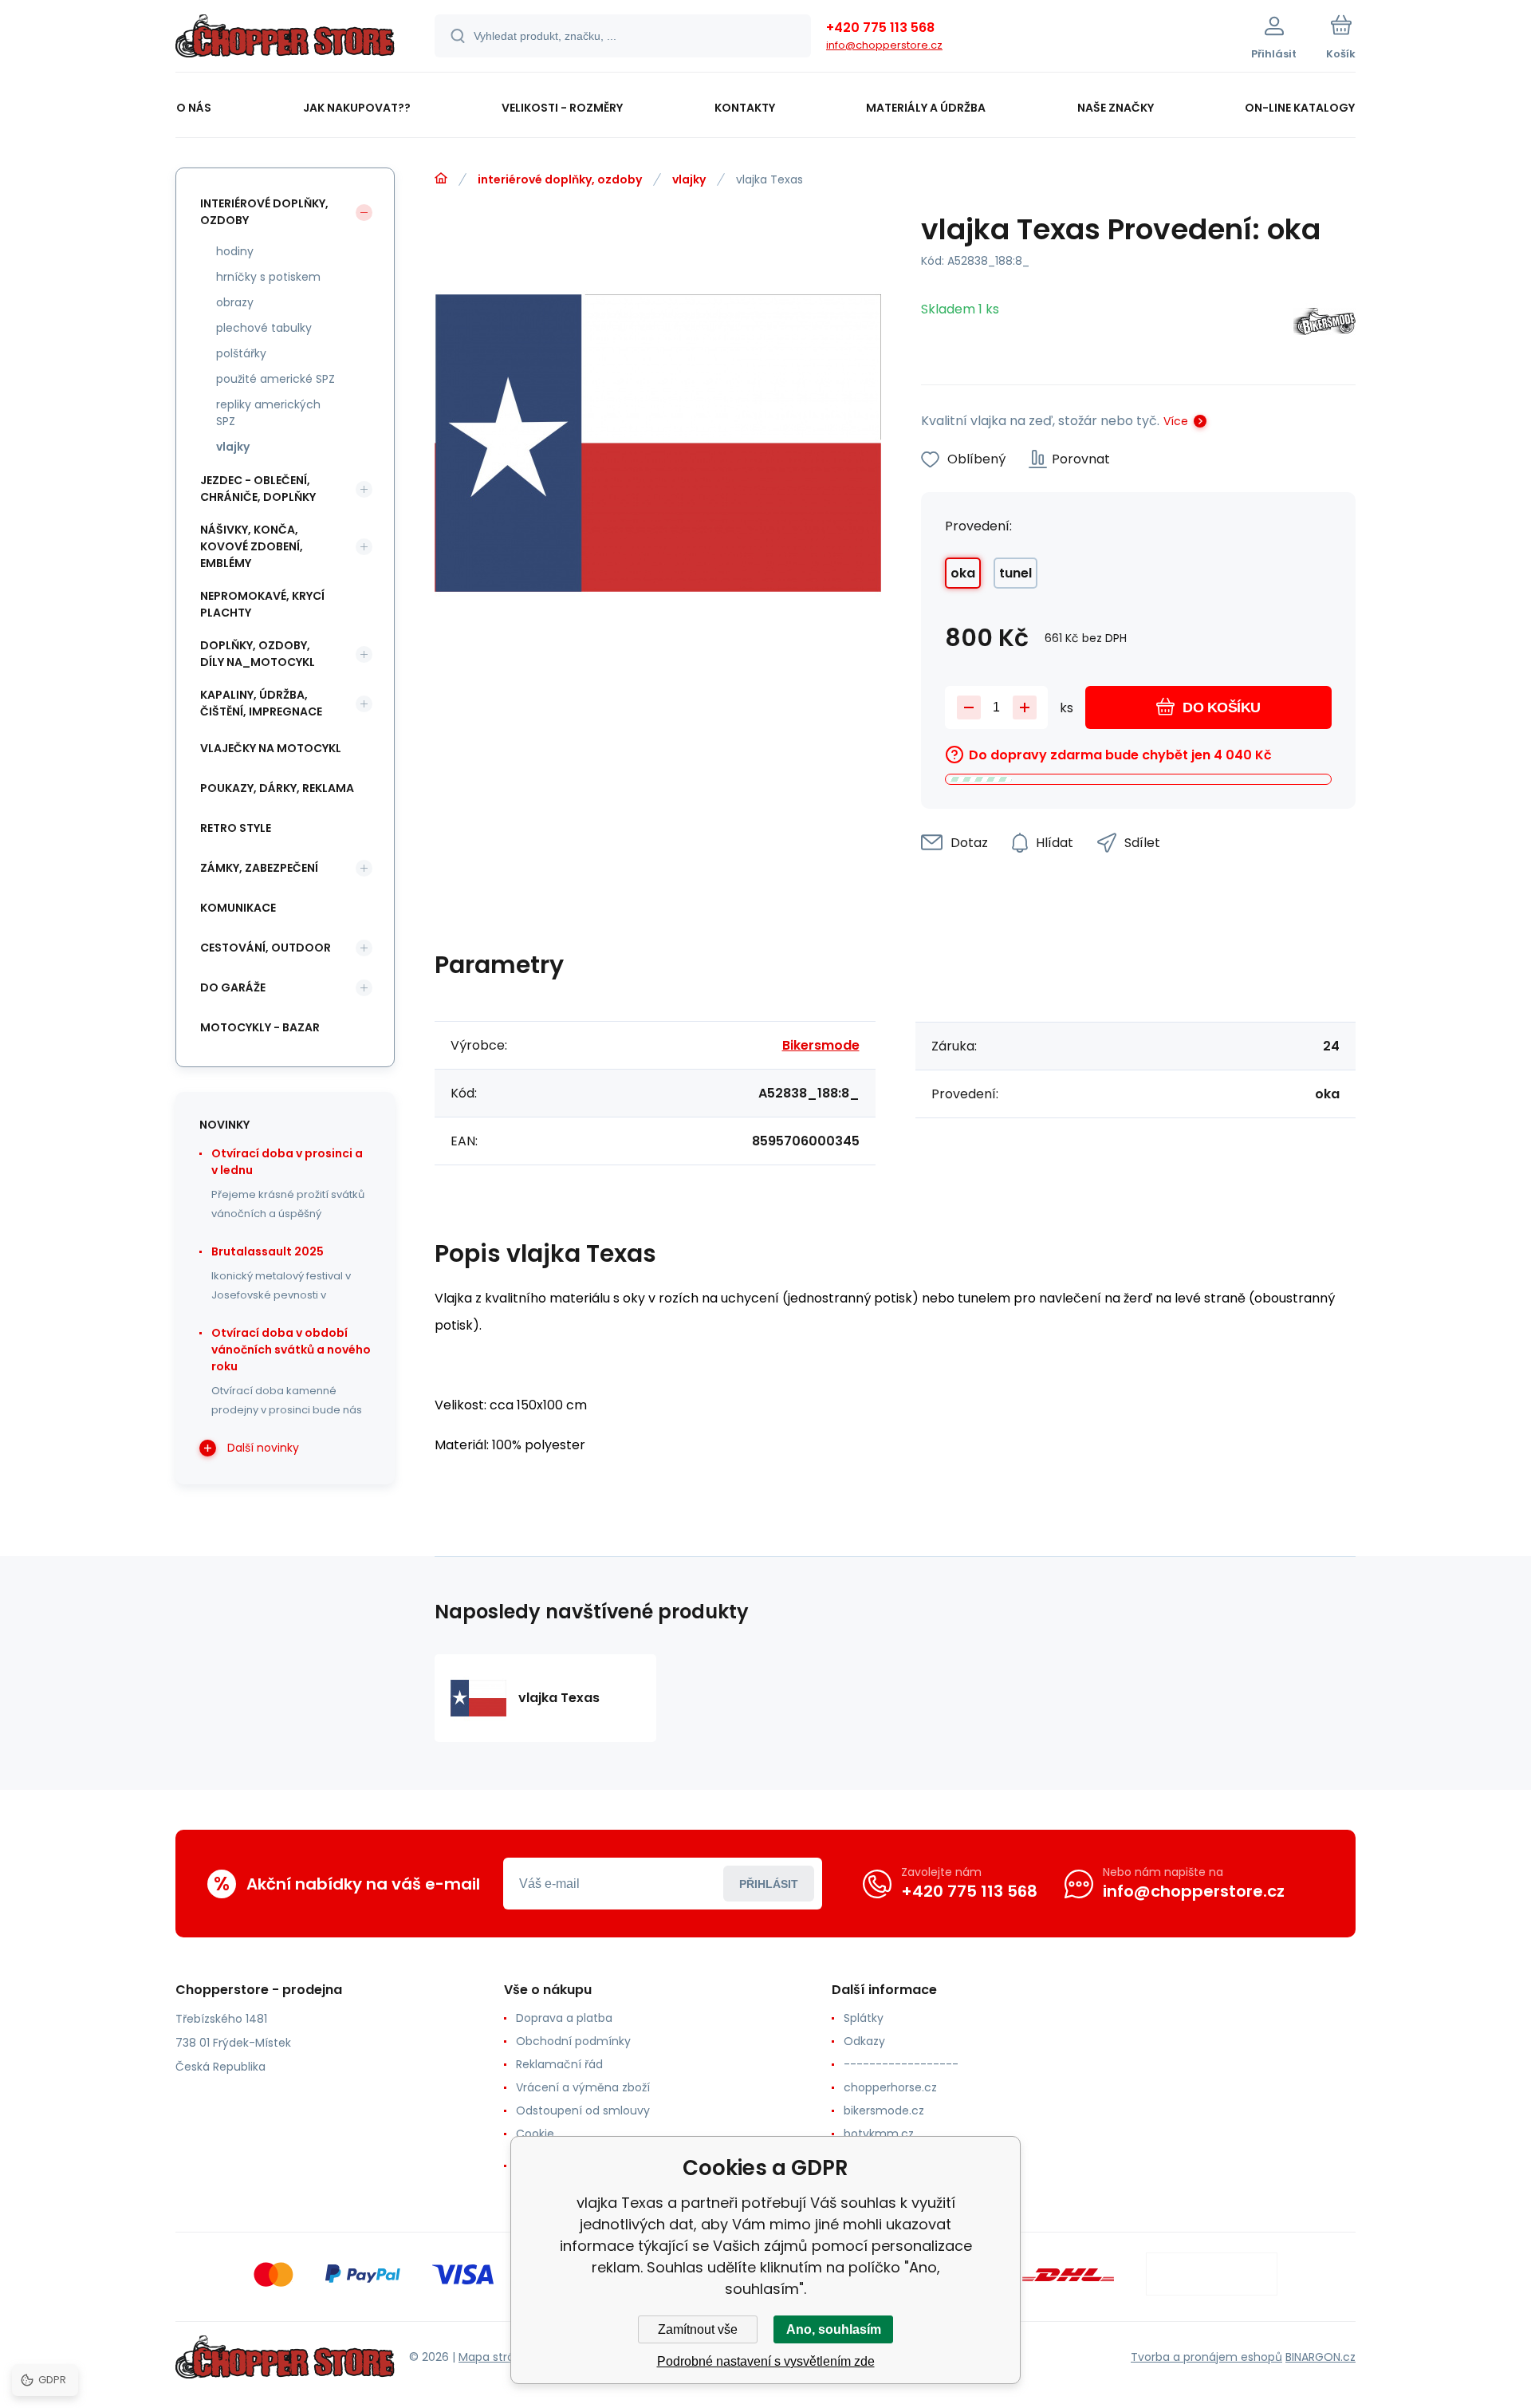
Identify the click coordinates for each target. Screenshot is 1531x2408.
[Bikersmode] (1324, 324)
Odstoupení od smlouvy (583, 2110)
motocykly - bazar (260, 1027)
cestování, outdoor (266, 948)
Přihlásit (769, 1884)
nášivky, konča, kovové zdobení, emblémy (252, 546)
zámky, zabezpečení (259, 868)
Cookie (535, 2134)
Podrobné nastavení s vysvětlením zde (766, 2361)
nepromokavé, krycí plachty (262, 604)
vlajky (689, 179)
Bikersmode (821, 1045)
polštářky (241, 353)
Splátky (864, 2018)
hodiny (235, 251)
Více (1176, 421)
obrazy (235, 302)
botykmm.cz (879, 2134)
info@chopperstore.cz (884, 45)
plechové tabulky (264, 328)
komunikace (238, 908)
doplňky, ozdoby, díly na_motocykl (258, 654)
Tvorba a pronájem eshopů (1206, 2357)
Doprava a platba (564, 2018)
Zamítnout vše (698, 2329)
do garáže (233, 987)
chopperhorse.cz (890, 2087)
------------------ (901, 2064)
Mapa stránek (496, 2357)
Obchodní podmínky (573, 2041)
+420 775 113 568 (880, 28)
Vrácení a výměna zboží (583, 2087)
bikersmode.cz (884, 2110)
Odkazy (864, 2041)
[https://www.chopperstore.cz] (441, 179)
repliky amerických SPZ (268, 413)
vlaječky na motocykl (271, 748)
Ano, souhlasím (834, 2329)
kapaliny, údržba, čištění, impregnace (261, 703)
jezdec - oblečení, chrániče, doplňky (258, 489)
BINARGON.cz (1320, 2357)
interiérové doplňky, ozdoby (560, 179)
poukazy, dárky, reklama (277, 788)
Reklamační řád (559, 2064)
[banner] (285, 38)
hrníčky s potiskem (268, 277)
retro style (236, 828)
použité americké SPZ (276, 379)
